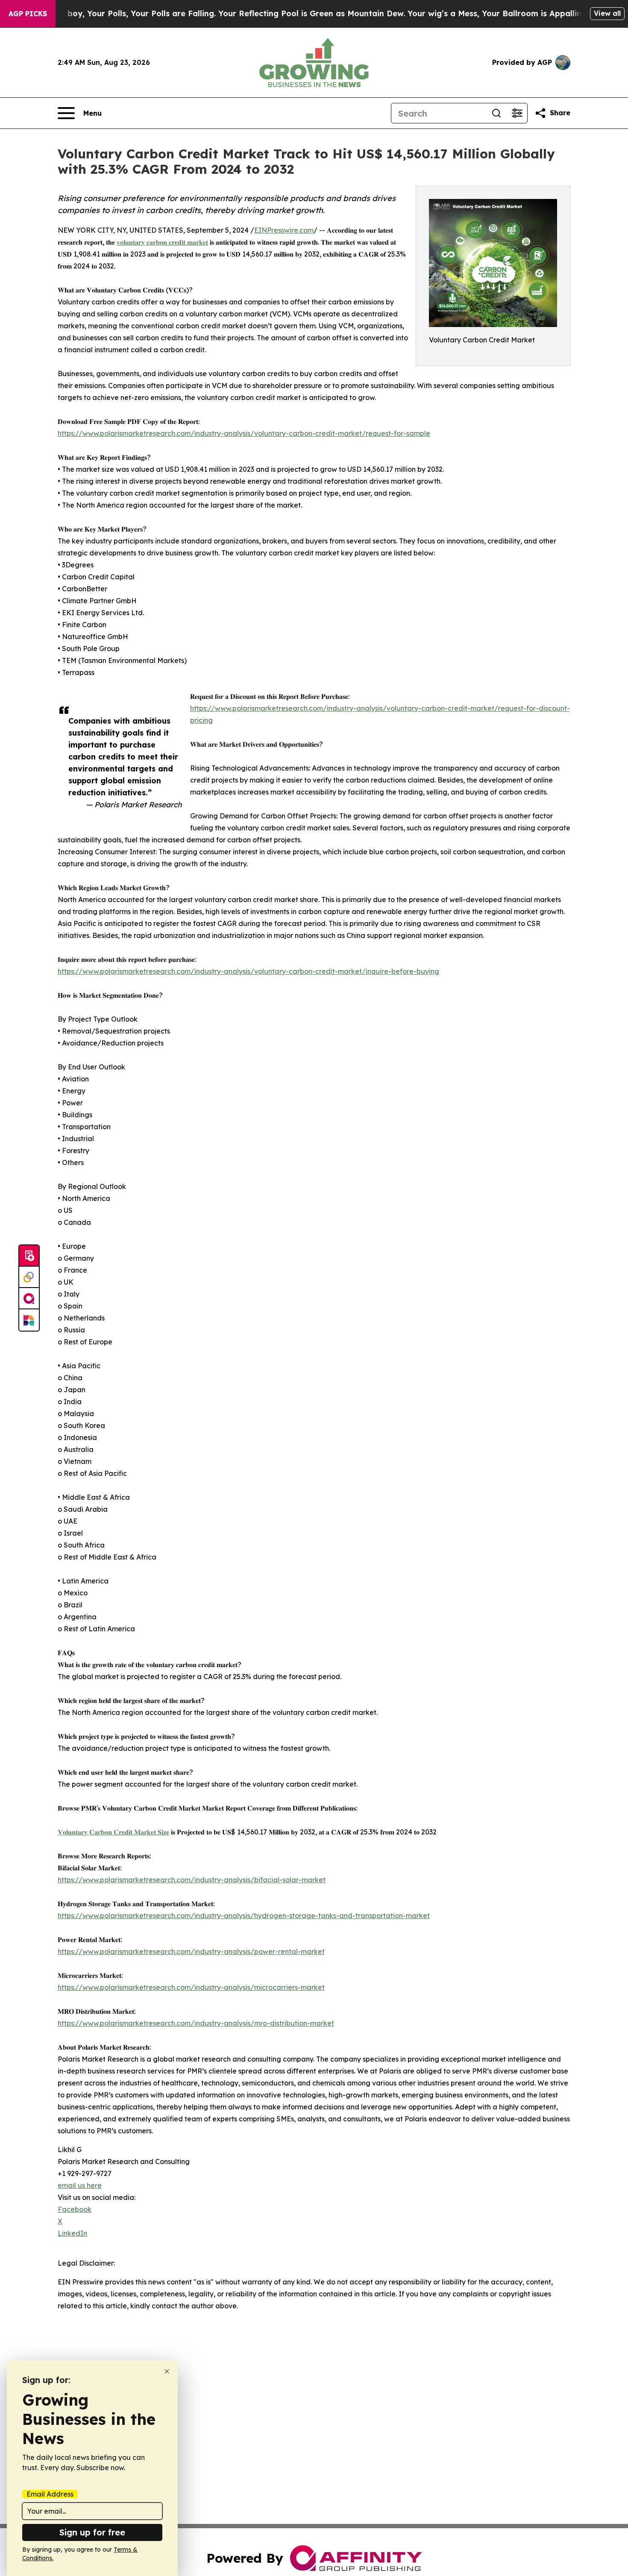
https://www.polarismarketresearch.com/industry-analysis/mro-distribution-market (196, 2023)
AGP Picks (28, 14)
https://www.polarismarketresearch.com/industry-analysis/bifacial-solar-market (192, 1880)
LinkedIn (72, 2233)
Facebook (75, 2209)
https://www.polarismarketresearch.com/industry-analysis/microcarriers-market (191, 1987)
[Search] (496, 113)
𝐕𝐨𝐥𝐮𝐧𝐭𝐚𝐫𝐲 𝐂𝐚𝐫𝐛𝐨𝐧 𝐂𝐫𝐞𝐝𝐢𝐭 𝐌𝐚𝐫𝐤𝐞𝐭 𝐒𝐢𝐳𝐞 (113, 1832)
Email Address (50, 2494)
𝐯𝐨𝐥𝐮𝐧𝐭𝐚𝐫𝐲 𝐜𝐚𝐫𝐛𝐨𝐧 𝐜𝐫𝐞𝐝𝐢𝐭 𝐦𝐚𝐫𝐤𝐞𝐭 (162, 242)
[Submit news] (29, 1256)
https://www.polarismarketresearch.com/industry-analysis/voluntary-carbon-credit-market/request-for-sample (244, 433)
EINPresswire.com (284, 230)
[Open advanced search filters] (517, 113)
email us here (80, 2185)
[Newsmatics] (29, 1320)
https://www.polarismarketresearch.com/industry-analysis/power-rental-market (191, 1951)
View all (607, 13)
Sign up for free (92, 2532)
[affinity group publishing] (29, 1299)
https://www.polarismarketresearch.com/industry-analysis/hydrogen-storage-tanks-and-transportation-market (244, 1916)
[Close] (167, 2371)
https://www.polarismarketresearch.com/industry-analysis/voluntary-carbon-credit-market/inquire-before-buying (248, 971)
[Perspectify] (29, 1277)
